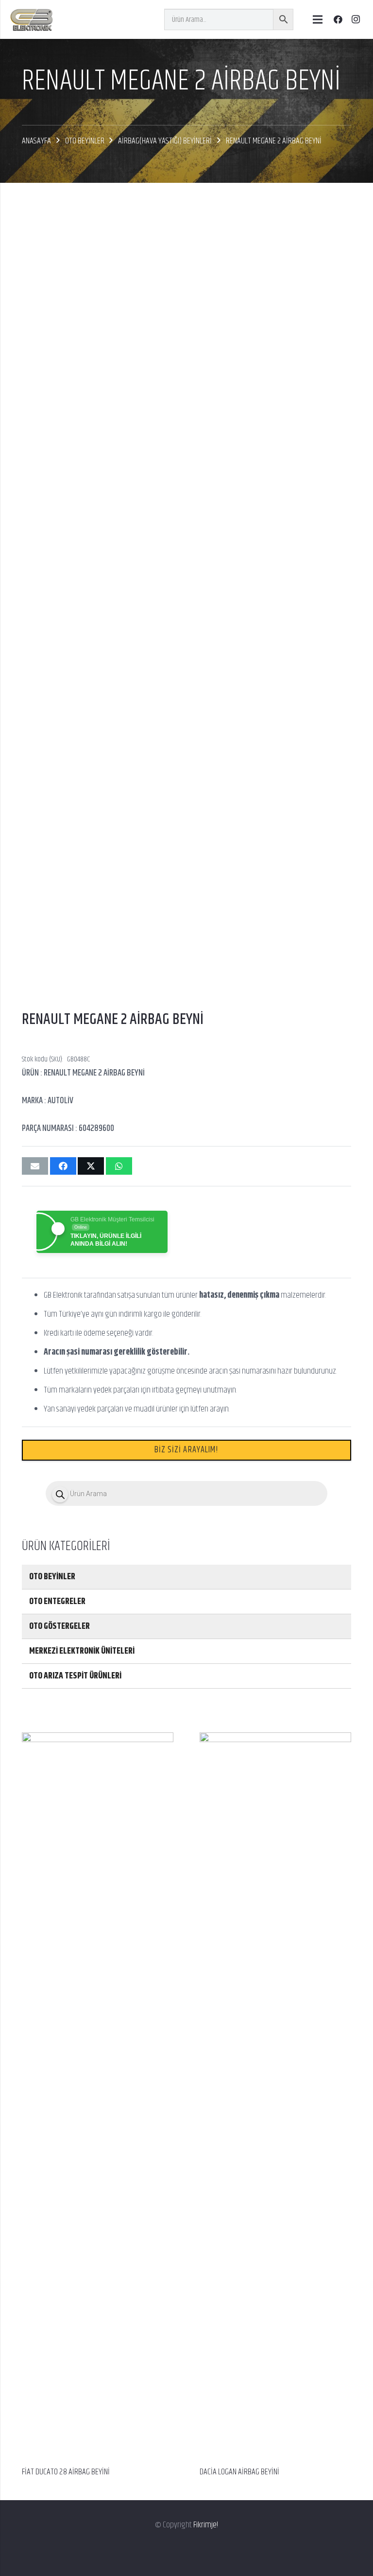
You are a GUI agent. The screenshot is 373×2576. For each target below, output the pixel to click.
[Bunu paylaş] (63, 1166)
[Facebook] (338, 19)
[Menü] (317, 19)
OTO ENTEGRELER (57, 1602)
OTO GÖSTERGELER (59, 1626)
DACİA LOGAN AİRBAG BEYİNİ (62, 2472)
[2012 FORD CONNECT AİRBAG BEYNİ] (275, 1740)
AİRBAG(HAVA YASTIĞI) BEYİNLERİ (165, 141)
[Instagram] (356, 19)
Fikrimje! (206, 2525)
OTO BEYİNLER (85, 141)
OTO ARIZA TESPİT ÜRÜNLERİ (75, 1676)
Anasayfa (36, 141)
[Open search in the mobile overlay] (186, 1493)
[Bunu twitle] (91, 1166)
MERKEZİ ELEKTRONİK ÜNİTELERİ (82, 1651)
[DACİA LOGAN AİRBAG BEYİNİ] (98, 1740)
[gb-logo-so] (31, 19)
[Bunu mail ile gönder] (35, 1166)
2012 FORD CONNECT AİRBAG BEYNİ (248, 2472)
